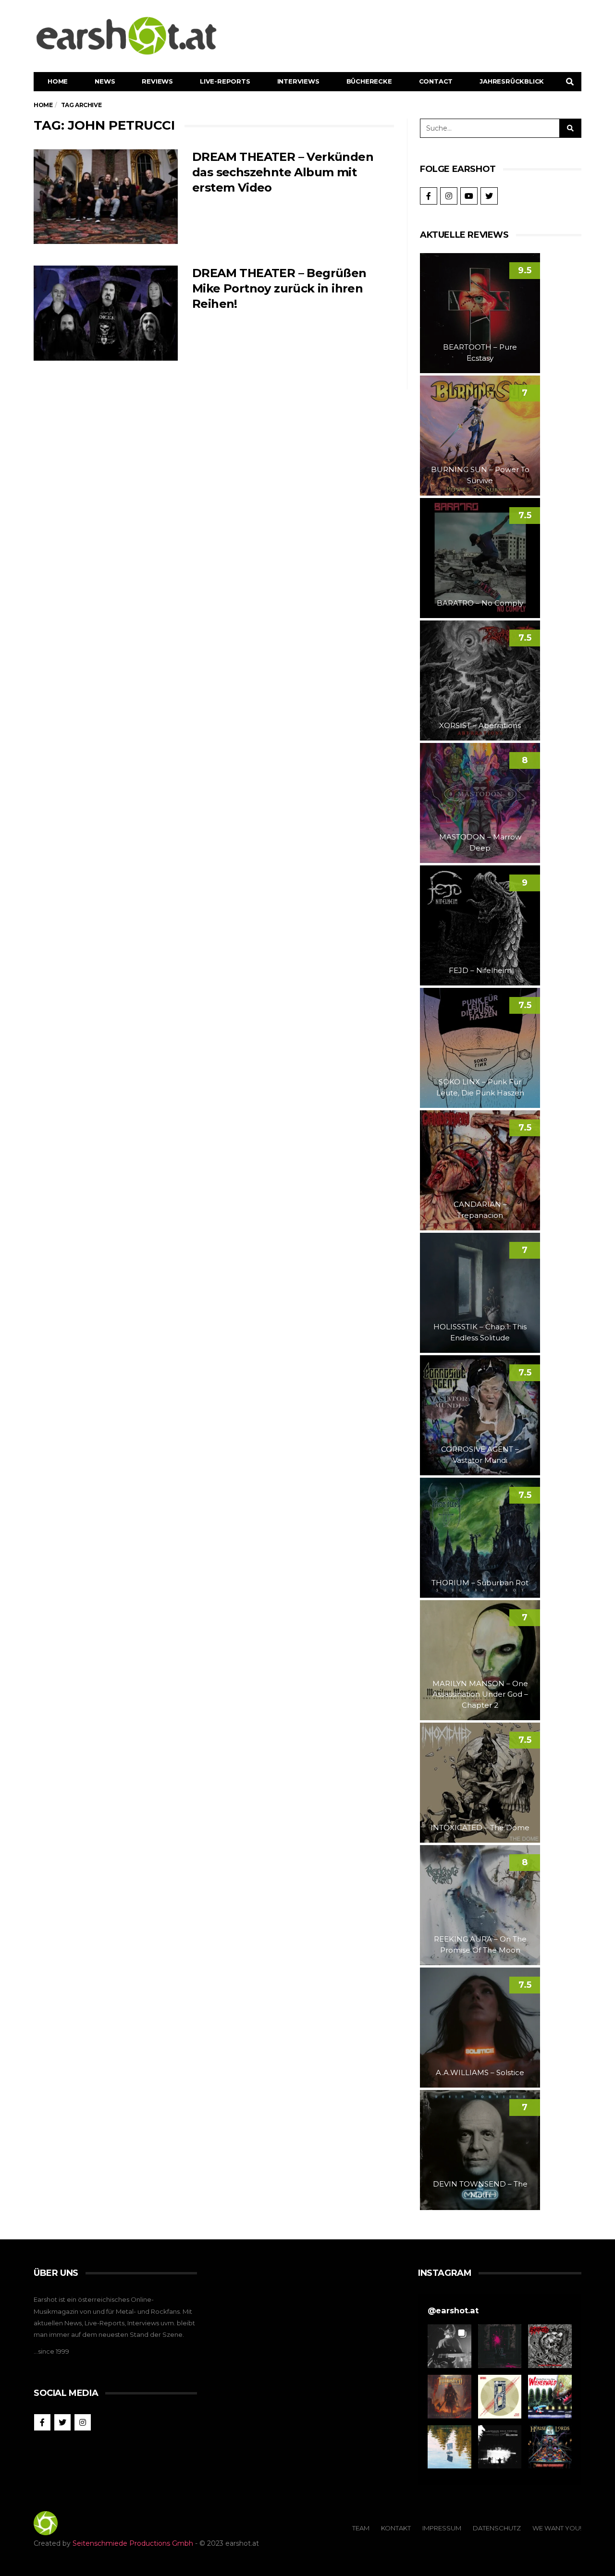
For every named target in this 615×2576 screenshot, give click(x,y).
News (105, 81)
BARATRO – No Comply (480, 603)
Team (361, 2528)
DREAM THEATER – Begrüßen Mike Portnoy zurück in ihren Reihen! (279, 288)
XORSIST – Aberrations (480, 725)
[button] (449, 2346)
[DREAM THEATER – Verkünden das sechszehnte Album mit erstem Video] (106, 197)
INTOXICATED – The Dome (480, 1828)
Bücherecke (369, 81)
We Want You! (557, 2528)
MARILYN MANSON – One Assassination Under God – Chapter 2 (480, 1694)
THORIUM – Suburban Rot (480, 1583)
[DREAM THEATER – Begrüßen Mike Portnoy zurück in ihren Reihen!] (106, 313)
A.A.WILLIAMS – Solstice (480, 2072)
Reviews (157, 81)
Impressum (442, 2528)
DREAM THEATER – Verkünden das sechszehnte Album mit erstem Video (283, 172)
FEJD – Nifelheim (480, 970)
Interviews (298, 81)
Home (58, 81)
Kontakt (396, 2528)
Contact (436, 81)
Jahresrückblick (512, 81)
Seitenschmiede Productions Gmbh (133, 2543)
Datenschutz (497, 2528)
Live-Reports (225, 81)
